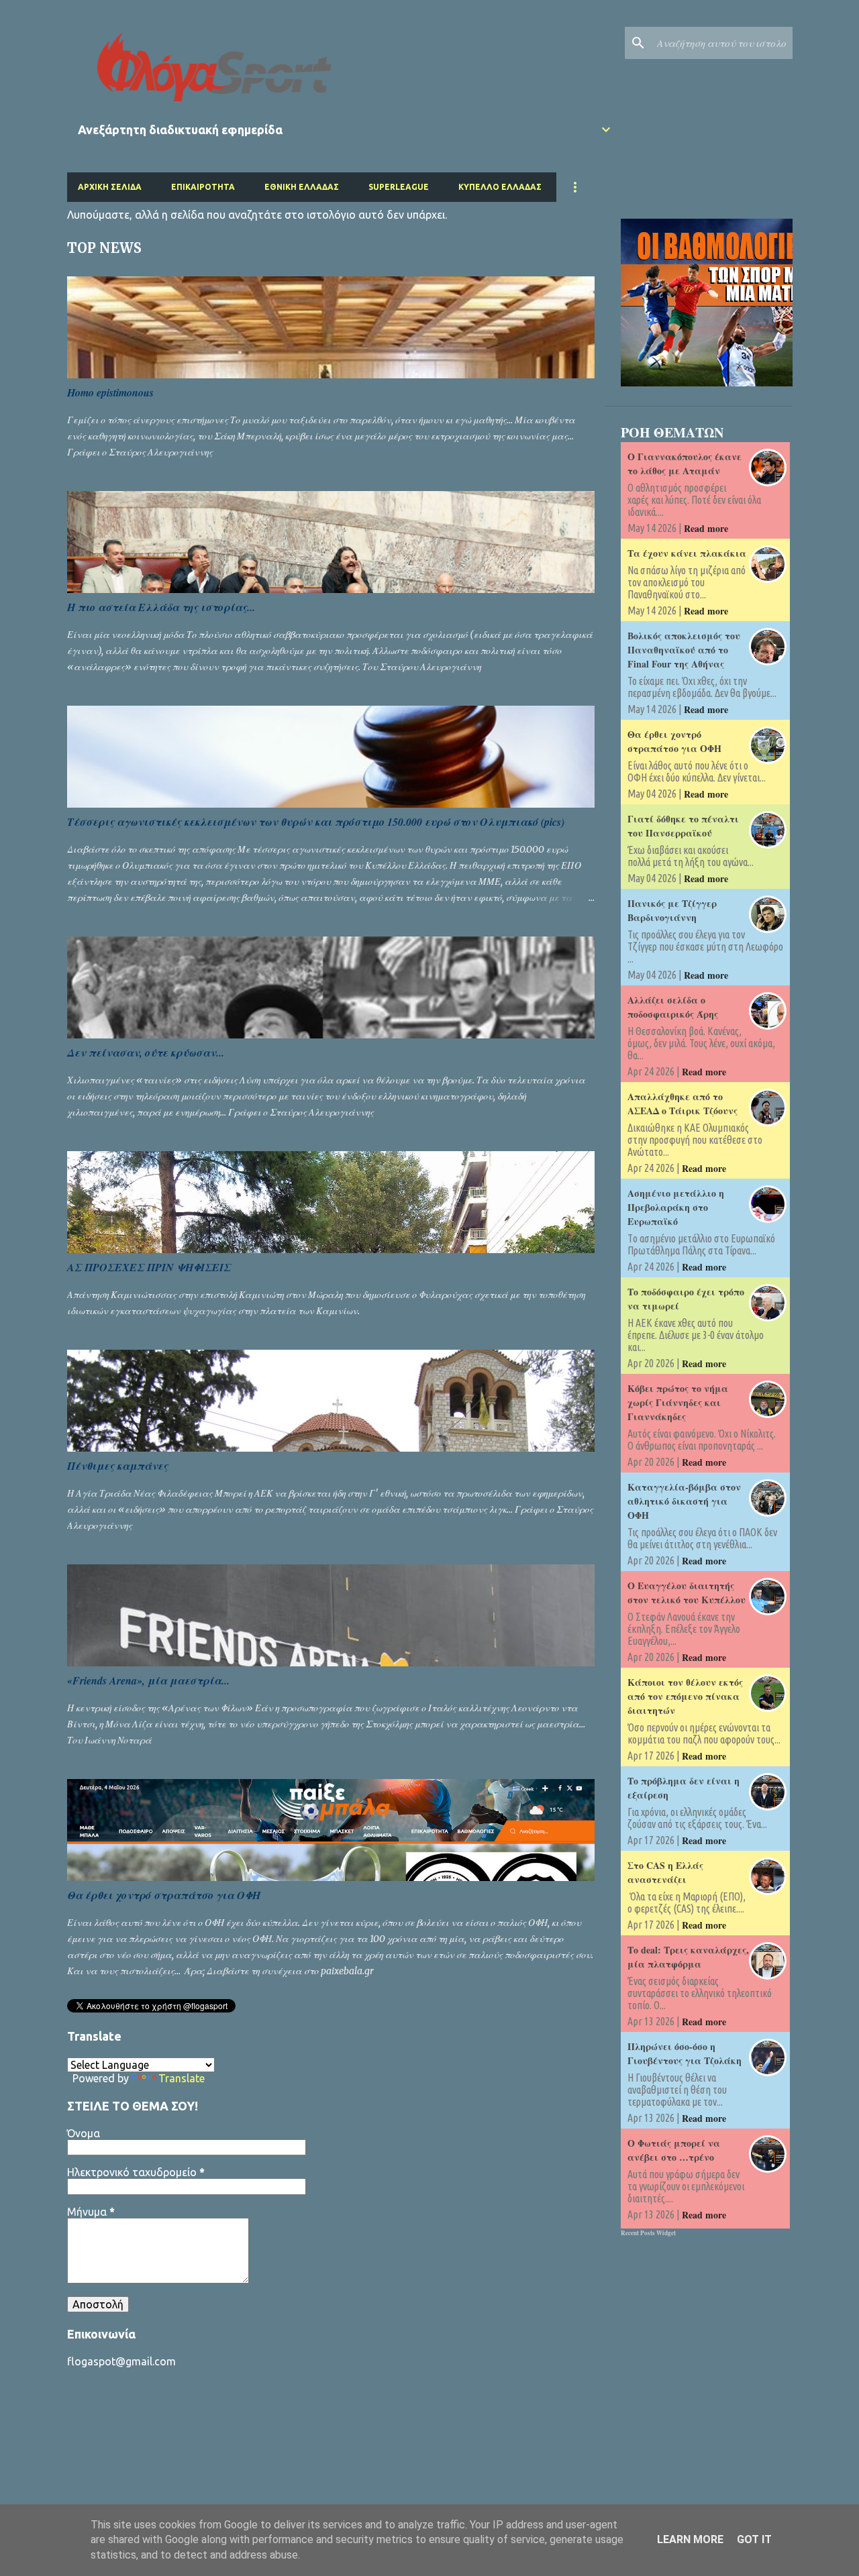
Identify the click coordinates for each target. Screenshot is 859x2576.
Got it (754, 2539)
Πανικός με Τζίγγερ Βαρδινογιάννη (672, 910)
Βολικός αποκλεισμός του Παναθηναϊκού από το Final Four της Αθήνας (684, 650)
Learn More (690, 2539)
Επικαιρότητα (203, 187)
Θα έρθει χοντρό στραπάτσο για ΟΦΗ (164, 1895)
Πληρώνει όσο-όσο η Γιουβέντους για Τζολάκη (685, 2053)
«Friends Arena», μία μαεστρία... (148, 1680)
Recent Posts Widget (648, 2233)
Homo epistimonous (110, 392)
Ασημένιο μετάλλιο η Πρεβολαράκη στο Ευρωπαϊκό (676, 1207)
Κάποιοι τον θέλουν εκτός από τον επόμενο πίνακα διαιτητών (685, 1696)
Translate (182, 2078)
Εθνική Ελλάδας (302, 187)
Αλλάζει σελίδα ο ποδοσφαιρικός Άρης (673, 1007)
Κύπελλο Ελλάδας (500, 187)
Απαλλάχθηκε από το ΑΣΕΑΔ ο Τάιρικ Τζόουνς (683, 1104)
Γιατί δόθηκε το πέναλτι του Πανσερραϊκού (683, 826)
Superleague (399, 187)
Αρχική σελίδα (110, 187)
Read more (706, 528)
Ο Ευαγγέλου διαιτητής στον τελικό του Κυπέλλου (687, 1593)
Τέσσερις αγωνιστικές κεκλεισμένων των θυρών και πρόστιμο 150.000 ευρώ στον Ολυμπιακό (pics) (316, 822)
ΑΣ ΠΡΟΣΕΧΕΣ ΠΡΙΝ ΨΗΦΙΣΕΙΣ (149, 1267)
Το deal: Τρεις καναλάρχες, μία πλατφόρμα (688, 1957)
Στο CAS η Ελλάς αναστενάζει (665, 1872)
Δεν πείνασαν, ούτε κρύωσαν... (146, 1053)
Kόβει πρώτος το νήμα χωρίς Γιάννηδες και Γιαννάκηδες (678, 1402)
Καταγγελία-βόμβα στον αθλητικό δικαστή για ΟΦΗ (684, 1501)
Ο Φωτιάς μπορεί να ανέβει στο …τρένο (674, 2150)
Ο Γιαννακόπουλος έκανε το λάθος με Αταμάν (685, 464)
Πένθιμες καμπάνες (117, 1466)
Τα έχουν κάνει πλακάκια (687, 553)
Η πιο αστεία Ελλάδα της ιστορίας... (161, 607)
